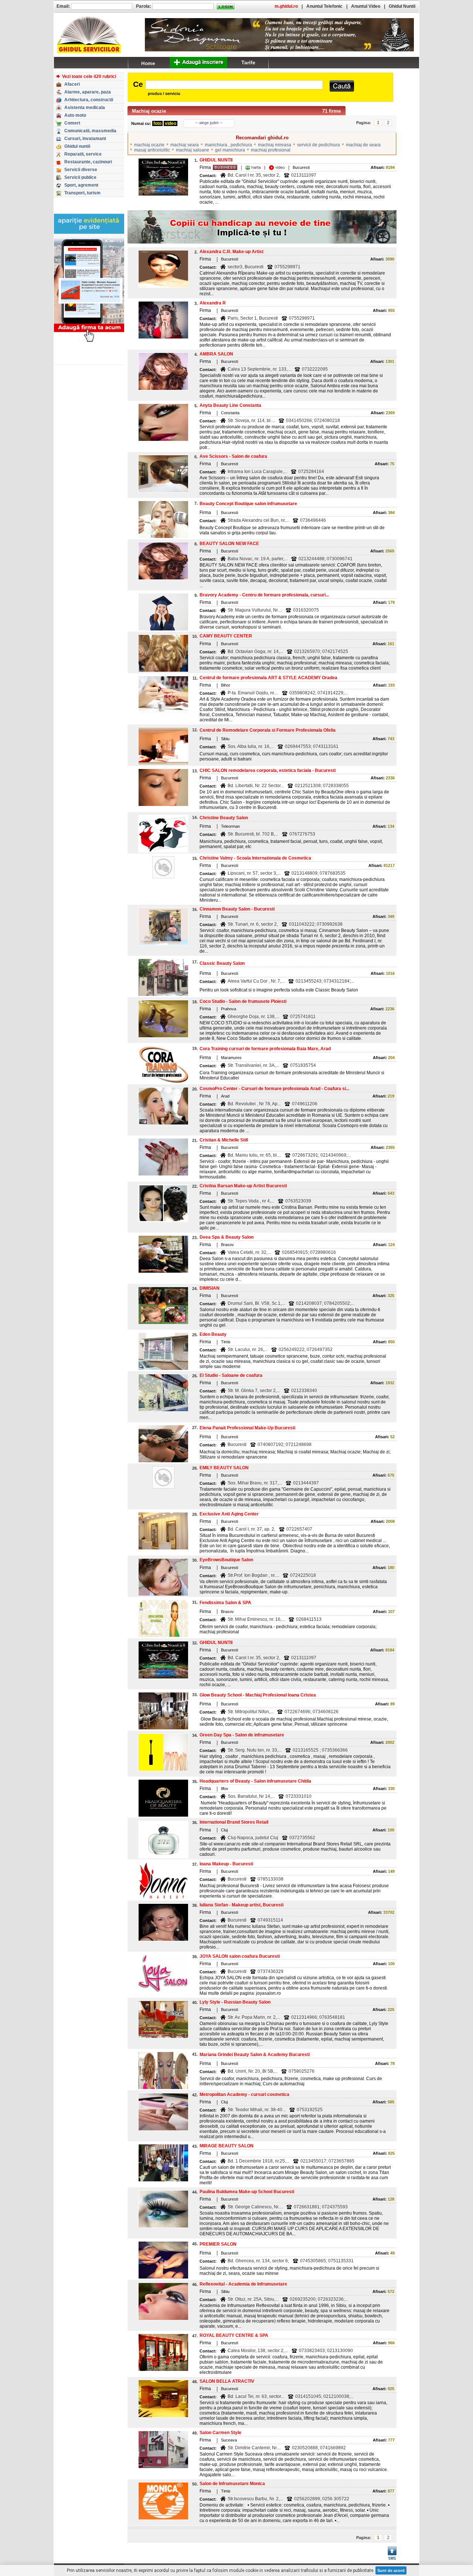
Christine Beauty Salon (224, 818)
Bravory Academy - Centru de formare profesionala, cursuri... (264, 595)
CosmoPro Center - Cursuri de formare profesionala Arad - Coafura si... (274, 1089)
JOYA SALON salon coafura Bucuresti (240, 1956)
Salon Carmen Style (220, 2433)
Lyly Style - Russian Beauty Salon (235, 2002)
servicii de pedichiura (319, 145)
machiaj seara (185, 145)
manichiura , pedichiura (228, 145)
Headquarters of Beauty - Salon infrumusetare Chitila (255, 1781)
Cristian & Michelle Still (224, 1140)
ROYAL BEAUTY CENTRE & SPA (234, 2335)
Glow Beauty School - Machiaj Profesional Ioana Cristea (258, 1695)
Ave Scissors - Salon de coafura (233, 456)
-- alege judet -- (209, 123)
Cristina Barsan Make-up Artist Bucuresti (243, 1186)
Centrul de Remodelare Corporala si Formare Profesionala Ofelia (268, 730)
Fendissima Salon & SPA (225, 1603)
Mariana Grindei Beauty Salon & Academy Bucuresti (255, 2055)
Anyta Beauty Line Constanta (230, 405)
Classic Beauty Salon (222, 963)
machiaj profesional (271, 150)
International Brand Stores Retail (234, 1822)
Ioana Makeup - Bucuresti (226, 1864)
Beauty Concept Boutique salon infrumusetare (248, 504)
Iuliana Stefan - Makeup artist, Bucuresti (241, 1905)
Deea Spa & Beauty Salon (227, 1237)
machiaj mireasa (275, 145)
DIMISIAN (210, 1288)
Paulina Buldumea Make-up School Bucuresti (247, 2192)
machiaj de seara (363, 145)
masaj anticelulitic (152, 150)
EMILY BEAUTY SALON (224, 1468)
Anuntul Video (366, 6)
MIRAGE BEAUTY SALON (227, 2146)
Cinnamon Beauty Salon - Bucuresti (237, 909)
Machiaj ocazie (149, 111)
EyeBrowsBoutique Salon (226, 1560)
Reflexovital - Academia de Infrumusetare (243, 2284)
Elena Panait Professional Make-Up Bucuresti (247, 1428)
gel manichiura (230, 150)
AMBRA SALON (216, 354)
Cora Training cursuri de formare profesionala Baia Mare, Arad (265, 1049)
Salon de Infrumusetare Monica (232, 2484)
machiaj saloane (193, 150)
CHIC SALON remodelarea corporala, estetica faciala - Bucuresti (268, 770)
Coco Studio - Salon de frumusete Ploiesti (243, 1001)
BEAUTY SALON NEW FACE (229, 544)
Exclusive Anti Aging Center (229, 1514)
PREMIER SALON (218, 2244)
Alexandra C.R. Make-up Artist (232, 252)
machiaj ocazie (149, 145)
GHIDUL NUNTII (216, 160)
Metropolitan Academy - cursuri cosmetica (244, 2095)
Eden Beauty (213, 1334)
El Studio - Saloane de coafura (231, 1375)
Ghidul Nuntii (402, 6)
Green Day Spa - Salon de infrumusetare (242, 1735)
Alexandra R (213, 303)
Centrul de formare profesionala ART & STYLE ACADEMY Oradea (268, 678)
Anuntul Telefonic (324, 6)
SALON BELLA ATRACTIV (227, 2381)
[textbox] (234, 85)
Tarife (248, 62)
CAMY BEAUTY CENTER (226, 636)
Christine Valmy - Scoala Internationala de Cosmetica (255, 858)
